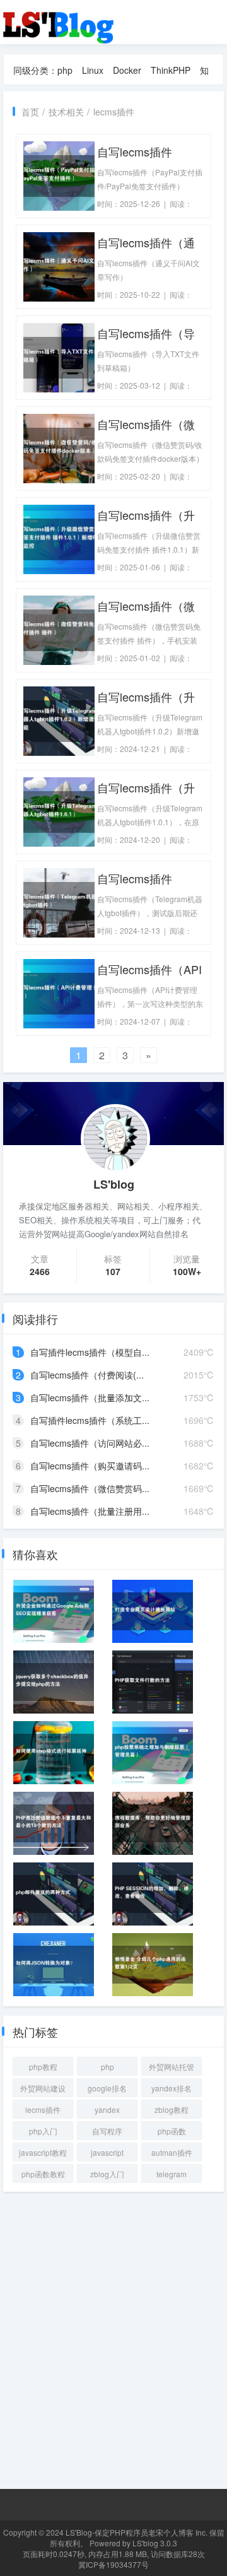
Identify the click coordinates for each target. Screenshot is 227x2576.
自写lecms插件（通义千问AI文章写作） (148, 243)
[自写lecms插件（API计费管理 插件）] (59, 992)
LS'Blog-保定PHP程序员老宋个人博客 (130, 2532)
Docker (127, 70)
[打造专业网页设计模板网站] (153, 1611)
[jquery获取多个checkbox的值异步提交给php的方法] (54, 1682)
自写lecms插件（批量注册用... (90, 1511)
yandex (107, 2109)
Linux (93, 70)
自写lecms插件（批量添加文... (90, 1397)
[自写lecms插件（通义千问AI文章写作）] (59, 266)
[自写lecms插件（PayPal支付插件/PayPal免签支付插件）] (59, 175)
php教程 (43, 2067)
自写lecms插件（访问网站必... (90, 1443)
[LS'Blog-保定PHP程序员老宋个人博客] (60, 21)
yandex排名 (172, 2088)
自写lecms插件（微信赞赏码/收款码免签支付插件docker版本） (150, 424)
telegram (172, 2174)
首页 (30, 112)
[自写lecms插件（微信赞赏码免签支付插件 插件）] (59, 629)
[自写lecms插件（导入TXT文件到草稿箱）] (59, 356)
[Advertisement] (113, 2336)
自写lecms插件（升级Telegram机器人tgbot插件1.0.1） (146, 788)
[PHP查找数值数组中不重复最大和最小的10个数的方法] (54, 1823)
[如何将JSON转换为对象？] (54, 1965)
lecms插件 (114, 112)
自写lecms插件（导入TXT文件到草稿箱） (146, 333)
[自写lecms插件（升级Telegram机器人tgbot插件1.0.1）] (59, 811)
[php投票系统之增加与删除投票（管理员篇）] (153, 1753)
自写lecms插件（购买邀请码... (90, 1466)
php (65, 70)
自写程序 (107, 2131)
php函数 (172, 2131)
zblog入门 (107, 2174)
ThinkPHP (171, 70)
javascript (107, 2152)
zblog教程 (172, 2109)
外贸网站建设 (43, 2088)
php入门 (43, 2131)
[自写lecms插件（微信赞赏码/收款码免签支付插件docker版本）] (59, 447)
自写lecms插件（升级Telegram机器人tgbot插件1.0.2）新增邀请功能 (146, 697)
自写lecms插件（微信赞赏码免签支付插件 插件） (148, 606)
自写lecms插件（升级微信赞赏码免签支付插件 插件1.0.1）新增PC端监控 (148, 515)
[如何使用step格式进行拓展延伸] (54, 1753)
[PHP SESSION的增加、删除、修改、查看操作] (153, 1894)
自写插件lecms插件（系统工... (90, 1420)
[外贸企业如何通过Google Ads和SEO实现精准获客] (54, 1611)
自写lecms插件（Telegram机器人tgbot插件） (143, 879)
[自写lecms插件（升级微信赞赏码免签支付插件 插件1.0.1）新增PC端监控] (59, 538)
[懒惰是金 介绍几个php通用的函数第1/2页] (153, 1965)
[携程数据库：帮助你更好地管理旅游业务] (153, 1823)
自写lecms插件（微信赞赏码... (90, 1488)
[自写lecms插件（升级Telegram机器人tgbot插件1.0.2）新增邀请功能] (59, 720)
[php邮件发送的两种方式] (54, 1894)
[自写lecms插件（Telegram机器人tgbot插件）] (59, 902)
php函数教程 (43, 2174)
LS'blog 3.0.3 (155, 2543)
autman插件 (172, 2152)
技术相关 (66, 112)
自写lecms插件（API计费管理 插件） (149, 969)
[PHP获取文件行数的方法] (153, 1682)
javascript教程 (43, 2152)
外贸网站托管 (172, 2067)
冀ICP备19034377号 (113, 2564)
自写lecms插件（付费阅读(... (87, 1375)
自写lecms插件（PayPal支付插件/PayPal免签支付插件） (150, 152)
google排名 (107, 2088)
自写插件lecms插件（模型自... (90, 1352)
